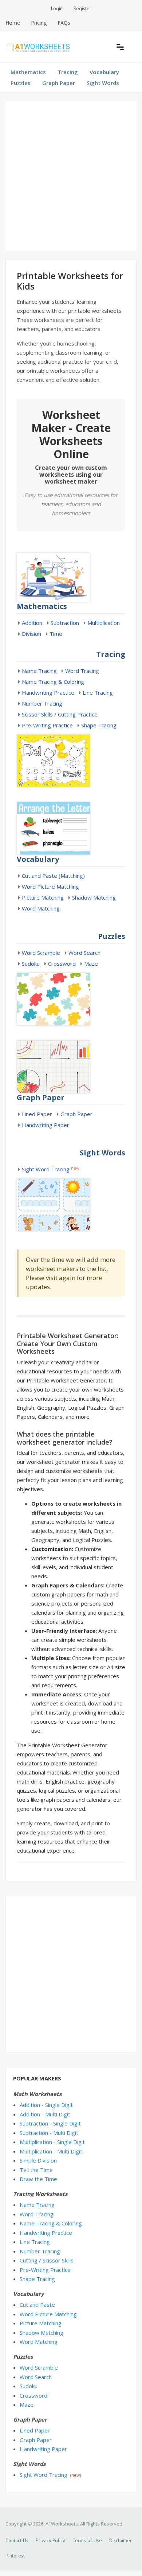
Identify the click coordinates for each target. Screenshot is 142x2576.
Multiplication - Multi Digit (51, 2151)
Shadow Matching (94, 897)
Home (13, 23)
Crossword (62, 964)
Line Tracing (98, 693)
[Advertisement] (71, 176)
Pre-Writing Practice (47, 725)
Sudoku (31, 964)
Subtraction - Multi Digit (49, 2133)
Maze (91, 964)
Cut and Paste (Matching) (53, 876)
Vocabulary (104, 72)
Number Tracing (42, 703)
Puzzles (21, 83)
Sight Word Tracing (46, 1169)
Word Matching (41, 908)
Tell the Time (36, 2170)
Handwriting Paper (46, 1125)
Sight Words (103, 83)
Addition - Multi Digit (45, 2114)
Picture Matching (43, 897)
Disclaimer (121, 2540)
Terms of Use (87, 2540)
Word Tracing (82, 671)
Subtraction (65, 623)
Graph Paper (59, 83)
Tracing (68, 72)
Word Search (84, 953)
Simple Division (38, 2160)
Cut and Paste (37, 2305)
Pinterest (15, 2556)
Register (82, 8)
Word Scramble (41, 953)
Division (31, 634)
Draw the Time (38, 2179)
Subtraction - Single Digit (50, 2123)
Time (56, 634)
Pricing (39, 23)
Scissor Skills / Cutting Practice (60, 714)
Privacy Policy (50, 2540)
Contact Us (17, 2540)
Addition (32, 623)
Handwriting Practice (48, 693)
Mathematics (28, 72)
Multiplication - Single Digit (52, 2142)
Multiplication (104, 623)
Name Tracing (39, 671)
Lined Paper (37, 1114)
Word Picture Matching (50, 887)
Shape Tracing (99, 725)
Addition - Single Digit (46, 2105)
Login (57, 8)
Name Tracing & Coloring (53, 682)
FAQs (64, 23)
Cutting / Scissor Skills (47, 2260)
